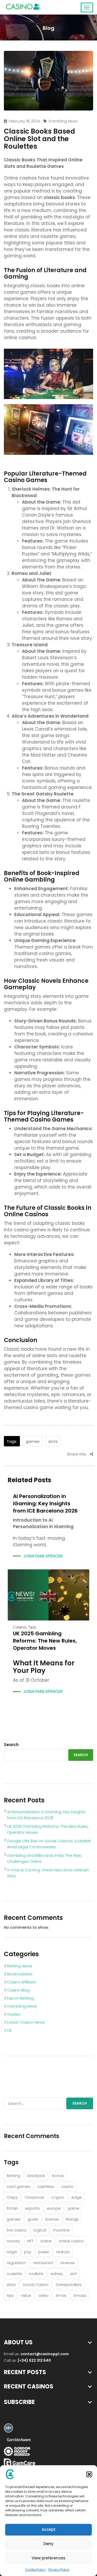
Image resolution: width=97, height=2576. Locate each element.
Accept (49, 2529)
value (26, 2295)
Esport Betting (20, 1998)
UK (9, 2030)
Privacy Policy (59, 2570)
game (74, 2208)
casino (20, 1627)
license (52, 2219)
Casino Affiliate (21, 1982)
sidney (57, 2274)
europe (54, 2208)
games (33, 1441)
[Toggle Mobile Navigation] (87, 8)
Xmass (80, 2295)
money (13, 2241)
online (46, 2241)
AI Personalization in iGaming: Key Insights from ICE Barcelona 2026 (45, 1503)
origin (12, 2252)
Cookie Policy (35, 2570)
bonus (58, 2176)
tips (32, 1627)
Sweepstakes (69, 2285)
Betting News (20, 1966)
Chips (12, 2197)
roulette (14, 2274)
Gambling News (63, 121)
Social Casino (36, 2285)
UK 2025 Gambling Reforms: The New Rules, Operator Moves (45, 1641)
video (43, 2295)
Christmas (34, 2197)
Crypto (58, 2197)
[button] (89, 2474)
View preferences (48, 2558)
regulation (16, 2263)
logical (40, 2230)
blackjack (36, 2176)
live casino (17, 2230)
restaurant (43, 2263)
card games (18, 2186)
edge (77, 2197)
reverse (68, 2263)
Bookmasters (20, 1974)
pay (28, 2252)
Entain (12, 2208)
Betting (14, 2176)
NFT (30, 2241)
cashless (46, 2186)
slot (73, 2274)
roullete (36, 2274)
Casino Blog (18, 1990)
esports (32, 2208)
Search (11, 1745)
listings (72, 2219)
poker (44, 2252)
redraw (63, 2252)
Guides (14, 2014)
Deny (48, 2544)
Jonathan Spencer (43, 1556)
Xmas (61, 2295)
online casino (71, 2241)
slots (53, 1441)
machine (61, 2230)
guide (33, 2219)
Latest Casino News (26, 2022)
